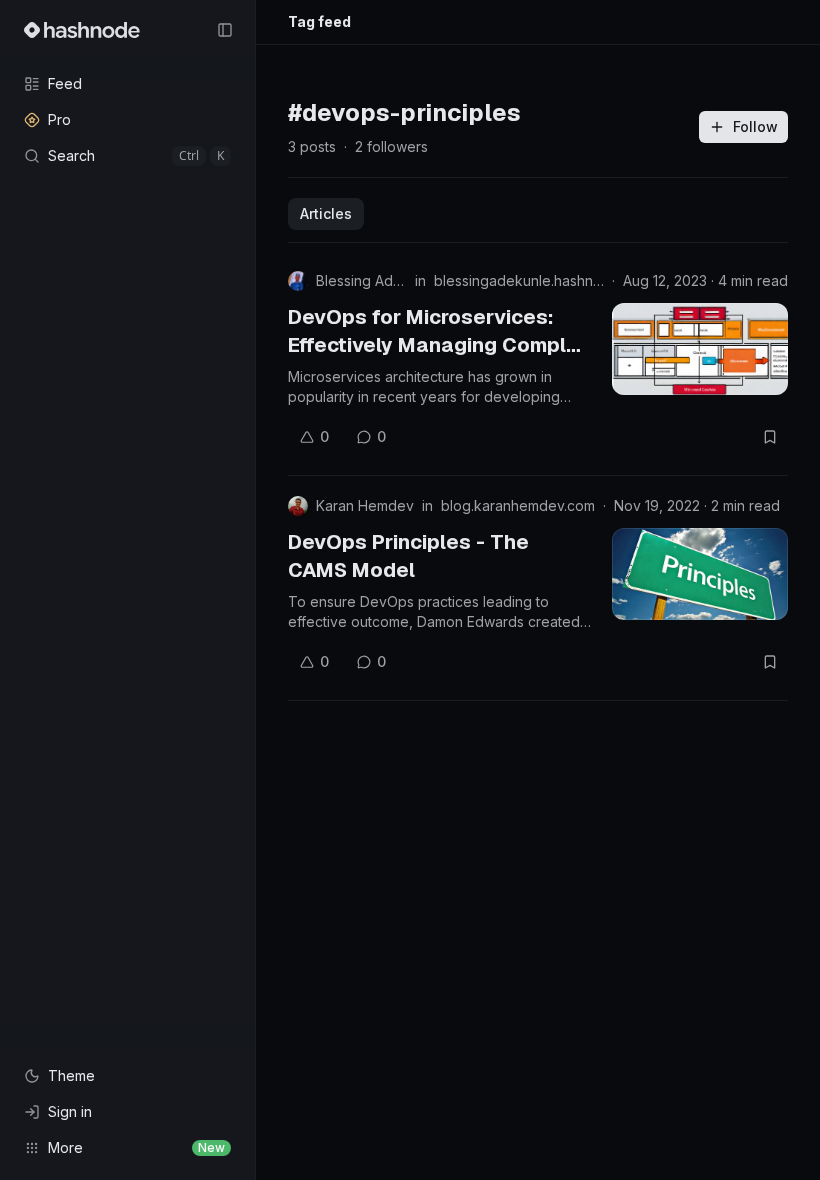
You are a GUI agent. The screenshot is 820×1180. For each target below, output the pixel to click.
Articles (326, 213)
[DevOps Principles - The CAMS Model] (700, 574)
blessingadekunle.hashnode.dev (519, 280)
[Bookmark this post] (770, 437)
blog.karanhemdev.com (518, 505)
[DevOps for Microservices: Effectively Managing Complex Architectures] (700, 349)
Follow (755, 126)
